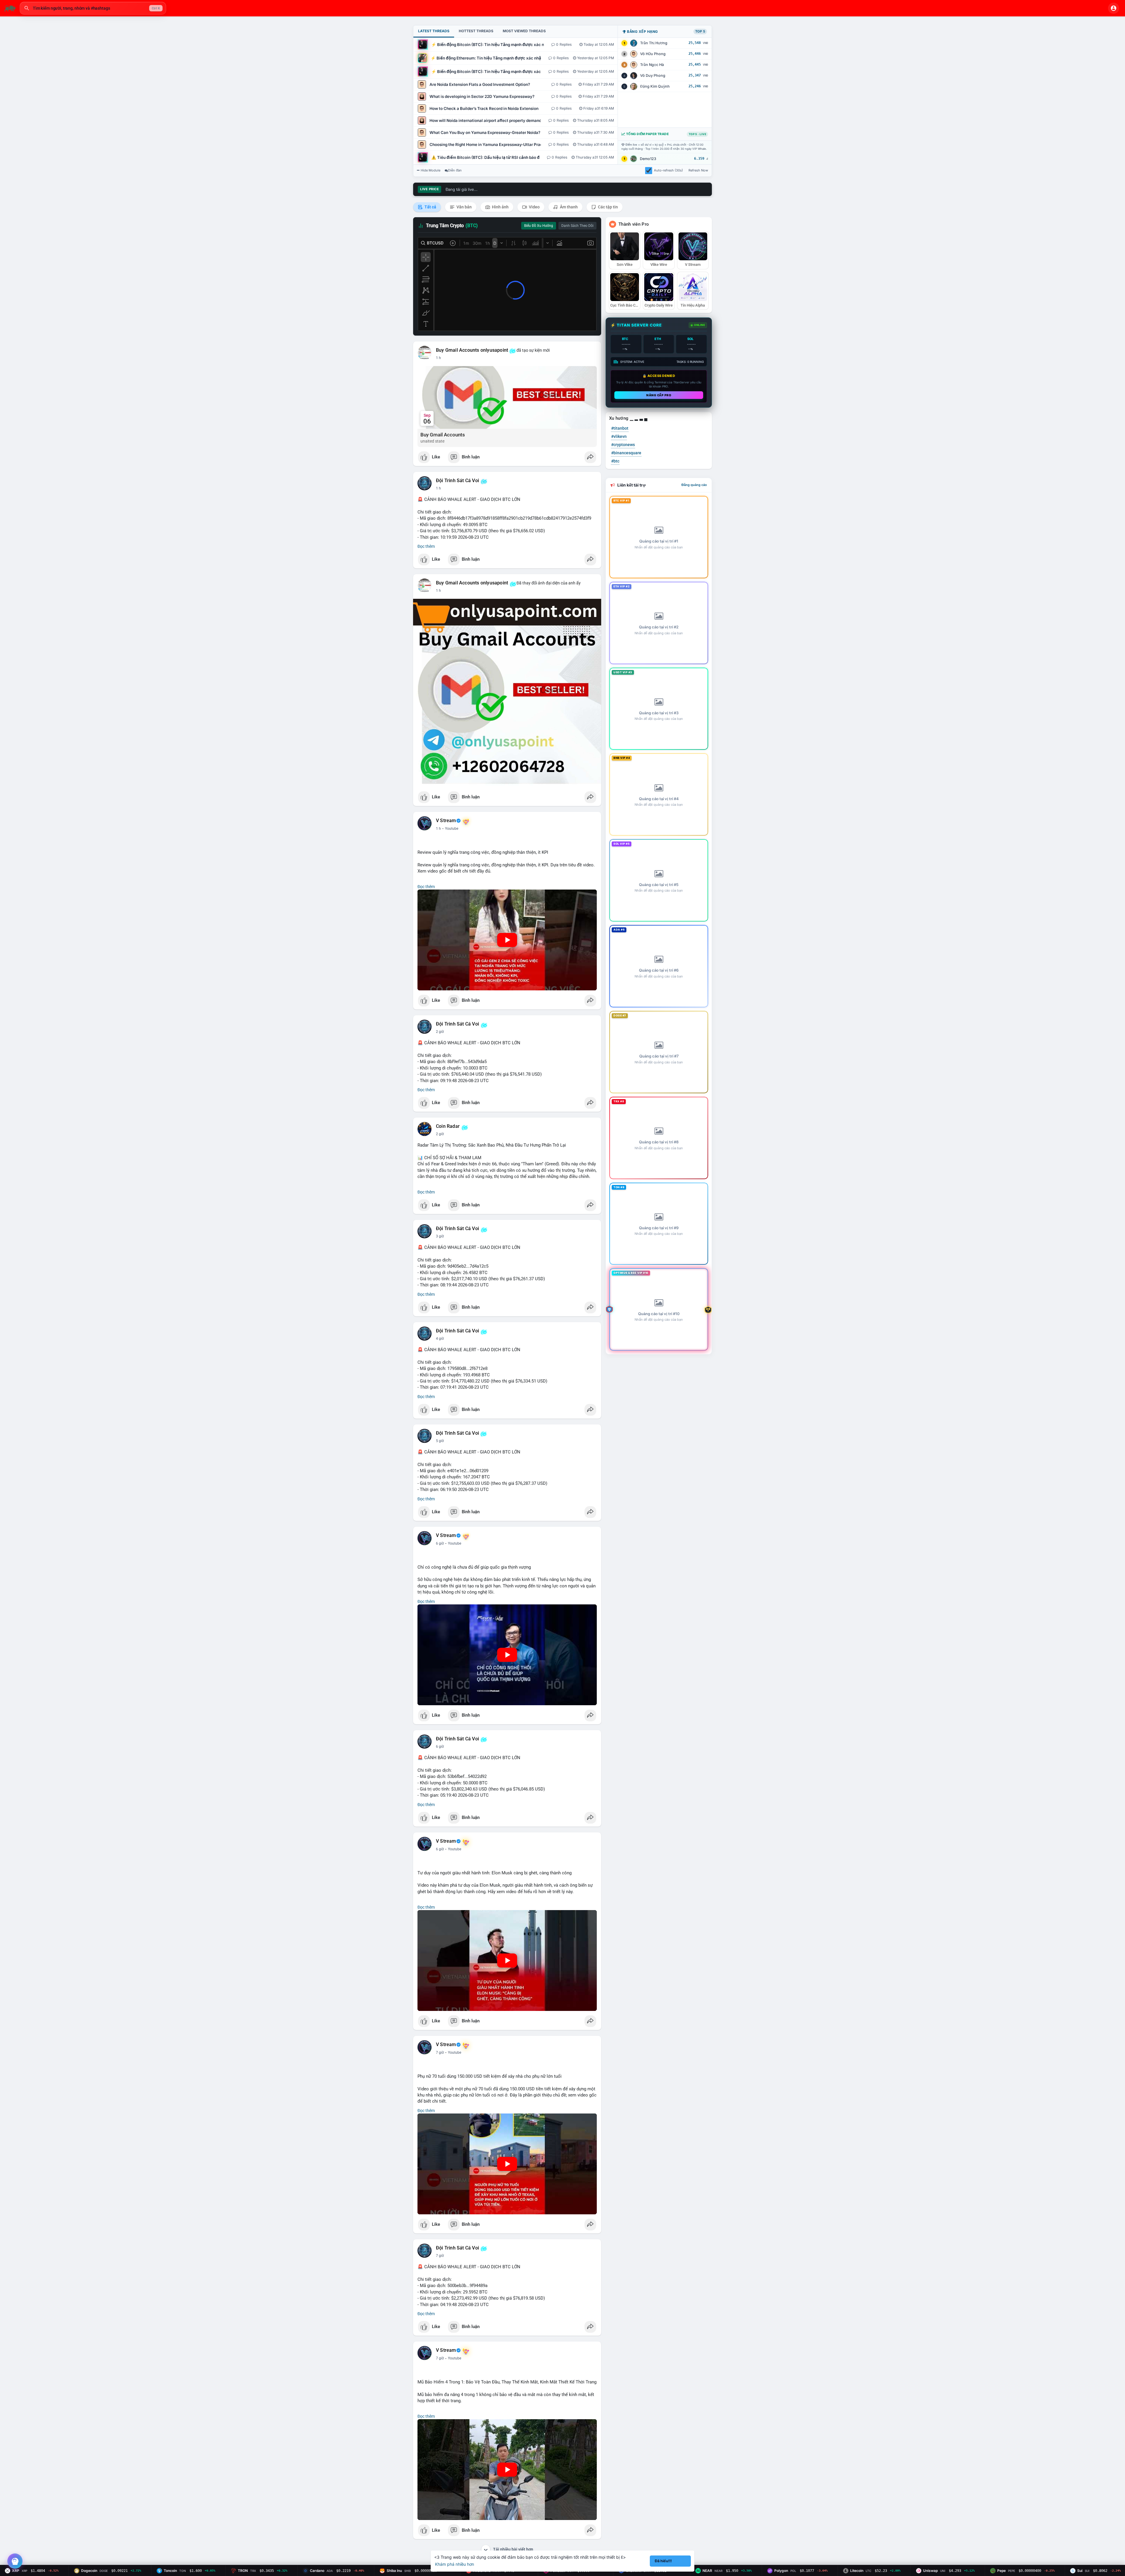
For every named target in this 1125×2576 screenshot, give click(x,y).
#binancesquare (626, 453)
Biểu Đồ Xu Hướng (539, 226)
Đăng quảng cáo (694, 485)
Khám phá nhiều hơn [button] (455, 2564)
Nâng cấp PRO (659, 395)
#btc (615, 461)
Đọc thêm (426, 546)
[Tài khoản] (1114, 8)
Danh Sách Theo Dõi (577, 226)
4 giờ (440, 1339)
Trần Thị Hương (654, 43)
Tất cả (430, 207)
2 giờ (440, 1032)
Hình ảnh (500, 207)
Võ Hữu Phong (653, 54)
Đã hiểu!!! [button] (663, 2561)
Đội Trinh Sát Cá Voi (457, 481)
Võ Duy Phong (653, 75)
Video (534, 207)
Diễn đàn (455, 170)
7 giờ (440, 2053)
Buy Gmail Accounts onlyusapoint (472, 350)
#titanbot (620, 428)
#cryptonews (623, 445)
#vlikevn (619, 436)
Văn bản (464, 207)
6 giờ (440, 1543)
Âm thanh (568, 207)
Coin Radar (448, 1126)
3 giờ (440, 1236)
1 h (438, 358)
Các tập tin (607, 207)
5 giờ (440, 1441)
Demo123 (648, 159)
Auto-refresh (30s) (668, 170)
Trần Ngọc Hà (652, 65)
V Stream (446, 821)
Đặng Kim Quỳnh (655, 86)
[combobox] (93, 8)
